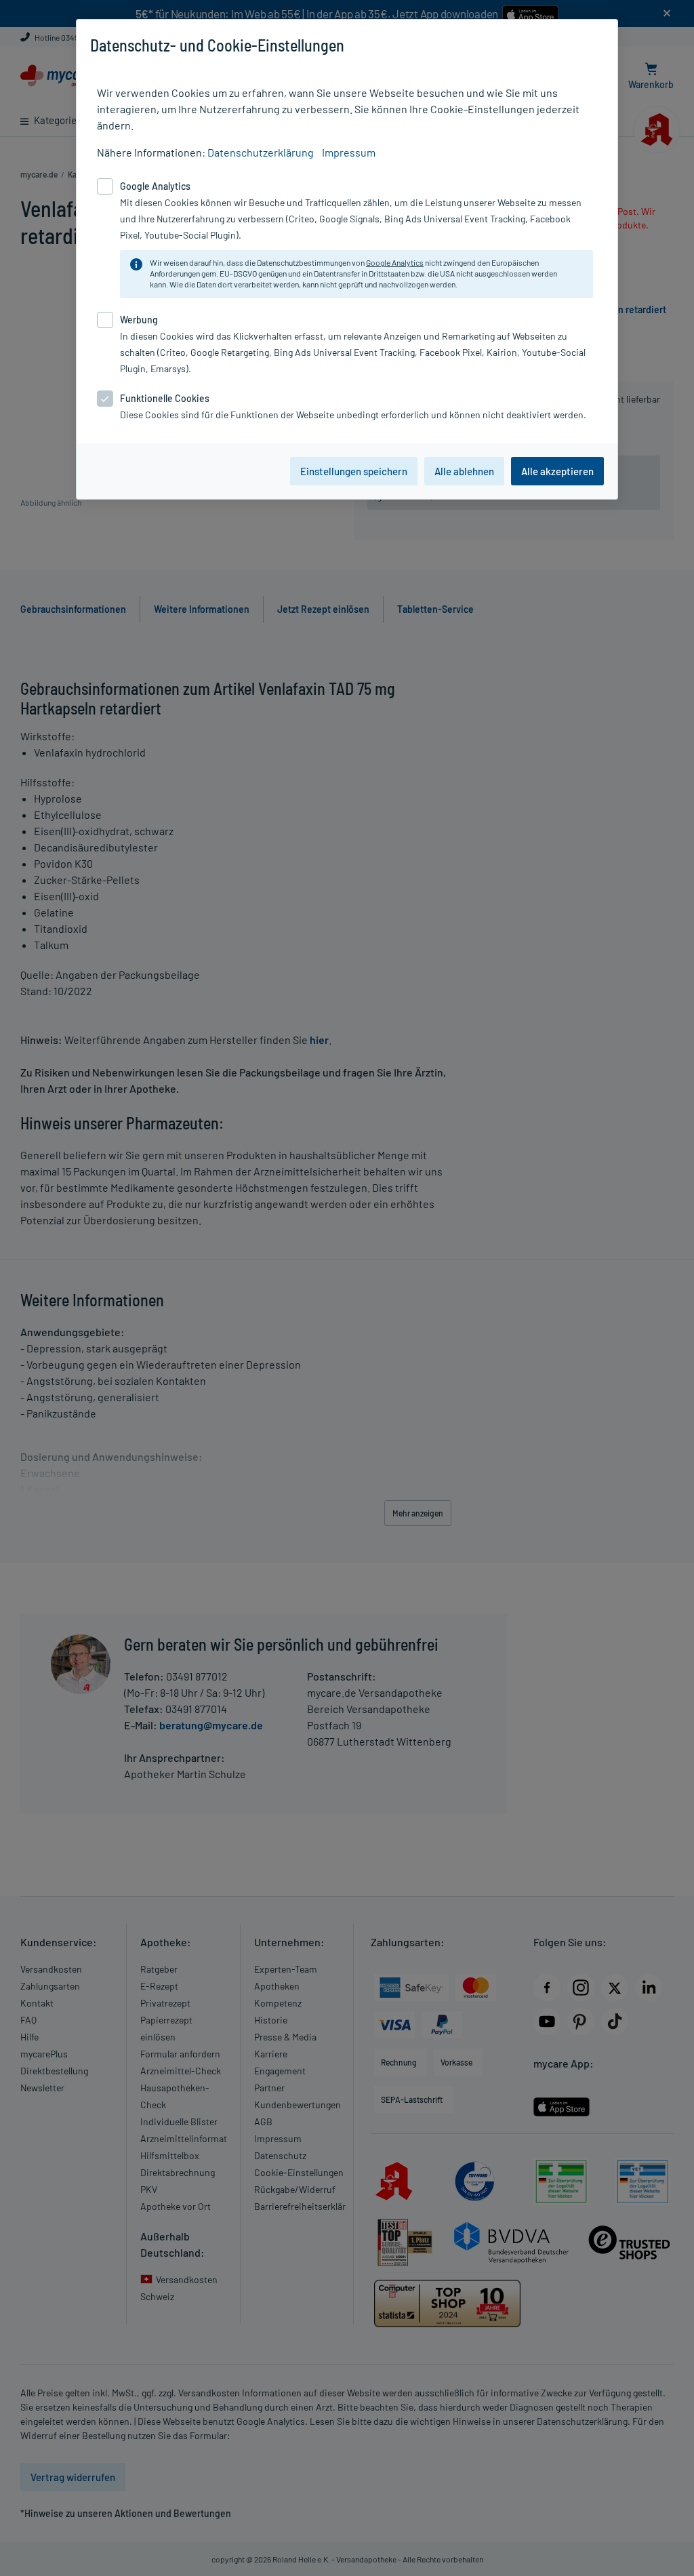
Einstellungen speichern (354, 471)
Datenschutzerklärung (261, 152)
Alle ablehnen (464, 471)
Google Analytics (395, 262)
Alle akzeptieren (557, 471)
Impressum (349, 152)
